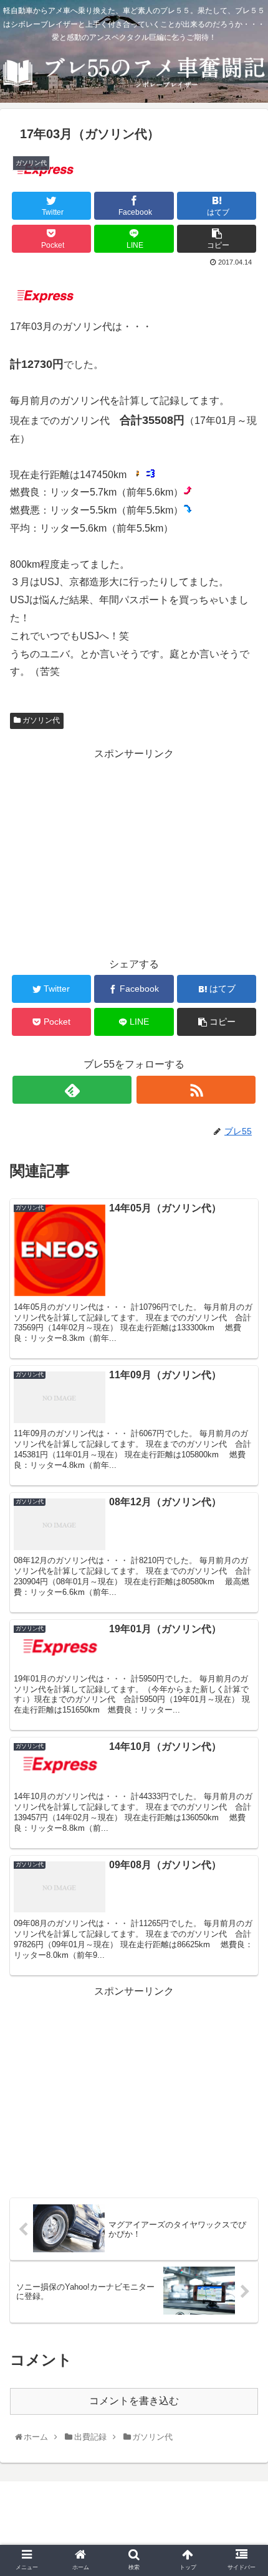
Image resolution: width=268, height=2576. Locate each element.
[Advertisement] (134, 850)
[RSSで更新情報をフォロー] (196, 1090)
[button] (244, 1612)
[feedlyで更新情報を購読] (72, 1090)
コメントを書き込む (134, 2401)
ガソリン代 (40, 720)
